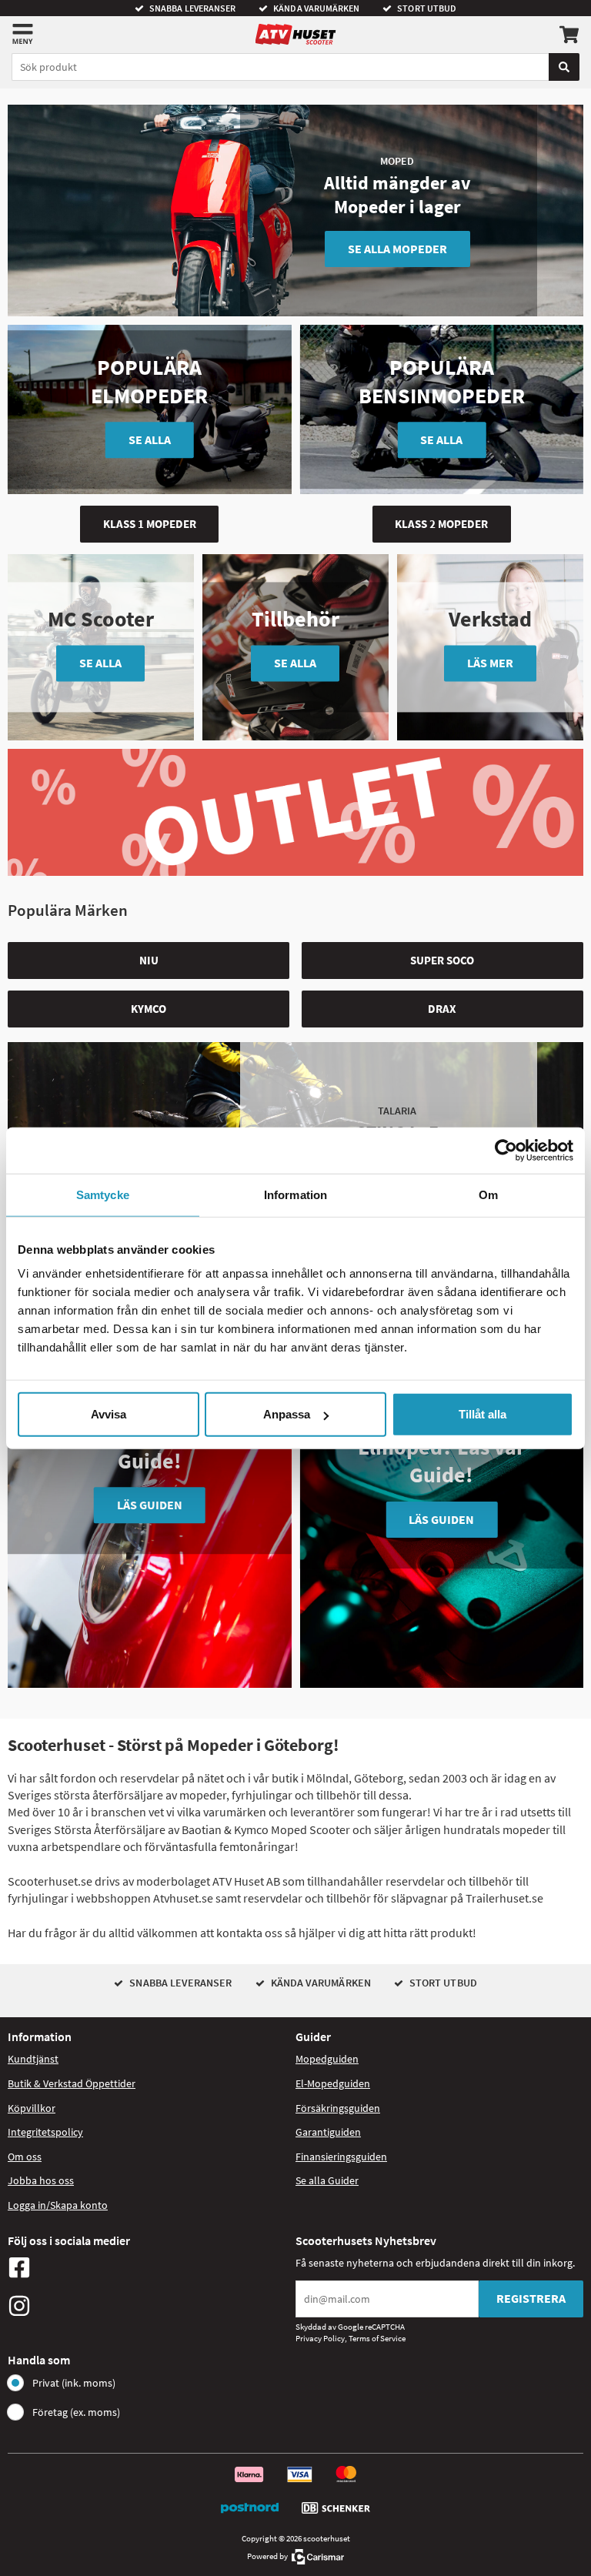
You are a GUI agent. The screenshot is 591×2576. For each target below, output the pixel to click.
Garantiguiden (328, 2132)
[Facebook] (148, 2267)
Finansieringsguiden (341, 2157)
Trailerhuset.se (504, 1898)
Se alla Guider (327, 2180)
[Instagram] (148, 2306)
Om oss (25, 2157)
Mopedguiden (327, 2059)
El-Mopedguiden (333, 2083)
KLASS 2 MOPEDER (441, 524)
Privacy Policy (320, 2338)
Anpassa (287, 1414)
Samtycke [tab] (103, 1194)
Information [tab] (295, 1194)
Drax (442, 1009)
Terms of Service (377, 2338)
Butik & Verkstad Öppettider (72, 2083)
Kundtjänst (33, 2059)
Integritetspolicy (45, 2132)
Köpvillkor (32, 2108)
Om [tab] (488, 1194)
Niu (149, 960)
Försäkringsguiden (338, 2108)
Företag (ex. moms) (76, 2412)
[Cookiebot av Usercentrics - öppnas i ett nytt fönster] (506, 1150)
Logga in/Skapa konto (58, 2205)
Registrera (531, 2298)
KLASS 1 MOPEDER (150, 524)
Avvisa (109, 1414)
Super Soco (442, 960)
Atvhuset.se (183, 1898)
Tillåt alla (482, 1414)
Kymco (149, 1009)
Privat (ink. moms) (74, 2383)
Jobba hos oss (41, 2180)
